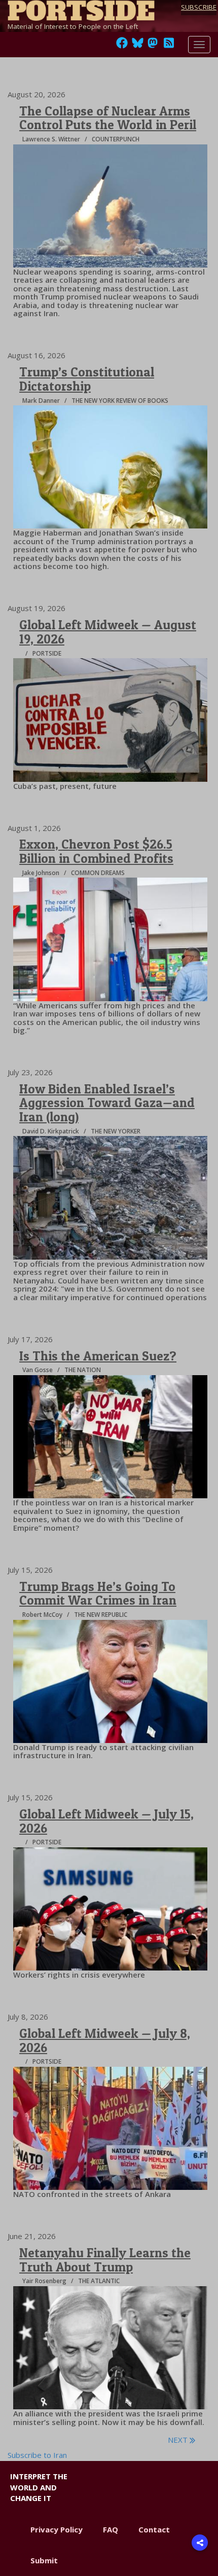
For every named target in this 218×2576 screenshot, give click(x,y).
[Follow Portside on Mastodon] (153, 46)
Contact (154, 2529)
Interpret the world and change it (39, 2487)
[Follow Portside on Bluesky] (139, 46)
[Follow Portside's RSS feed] (169, 46)
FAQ (111, 2529)
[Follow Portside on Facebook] (122, 46)
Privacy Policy (57, 2529)
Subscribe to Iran (37, 2455)
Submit (44, 2560)
